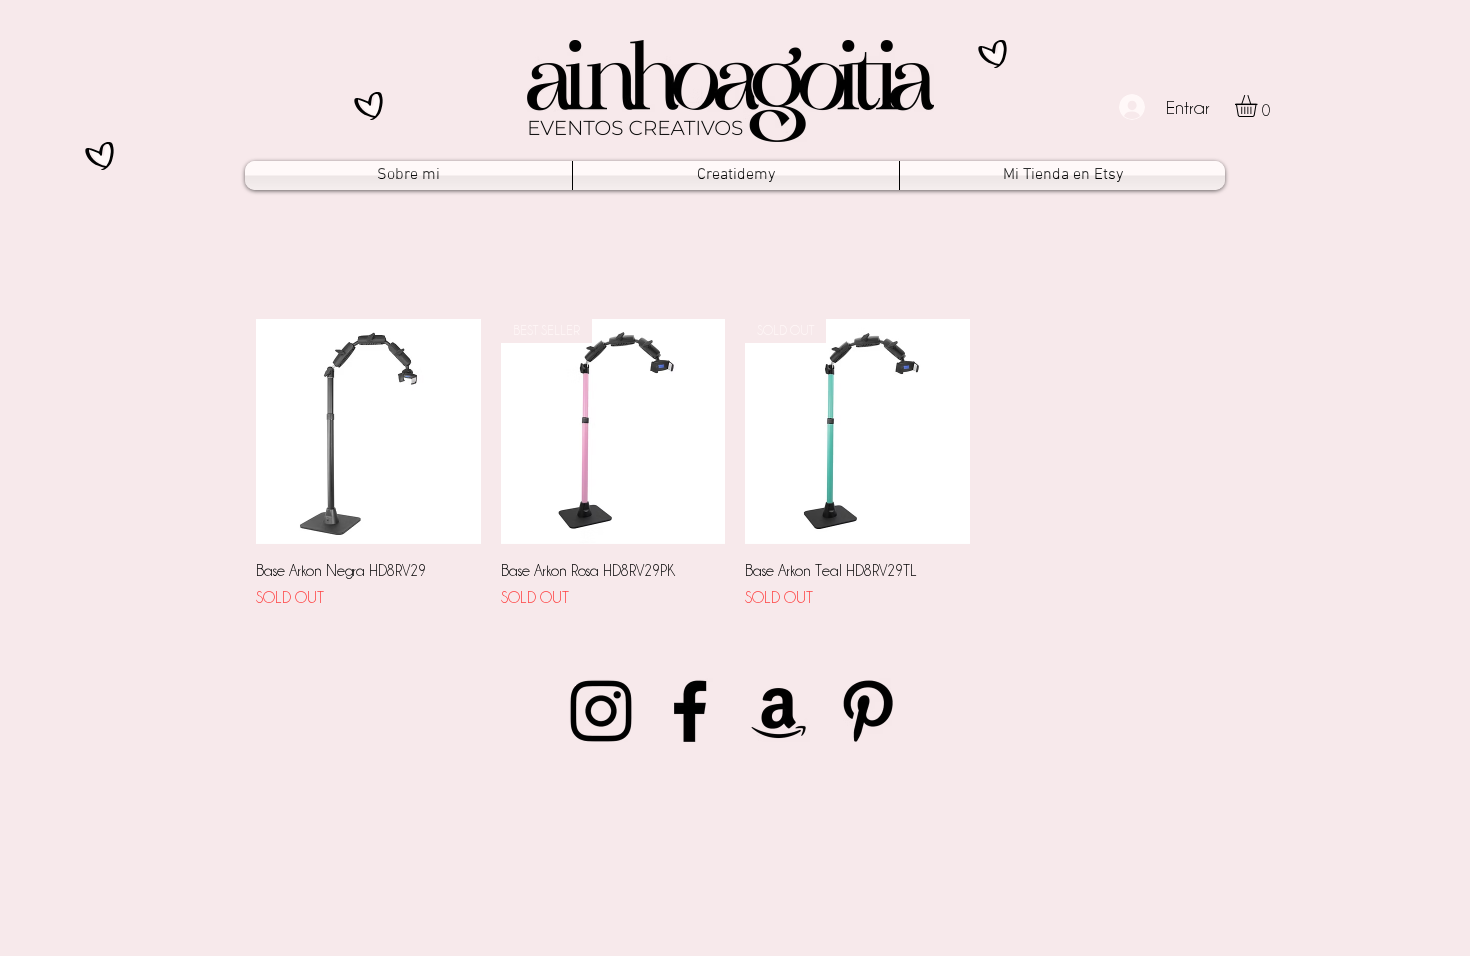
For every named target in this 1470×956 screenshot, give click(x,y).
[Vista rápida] (368, 431)
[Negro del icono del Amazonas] (779, 711)
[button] (1259, 106)
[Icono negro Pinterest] (868, 711)
